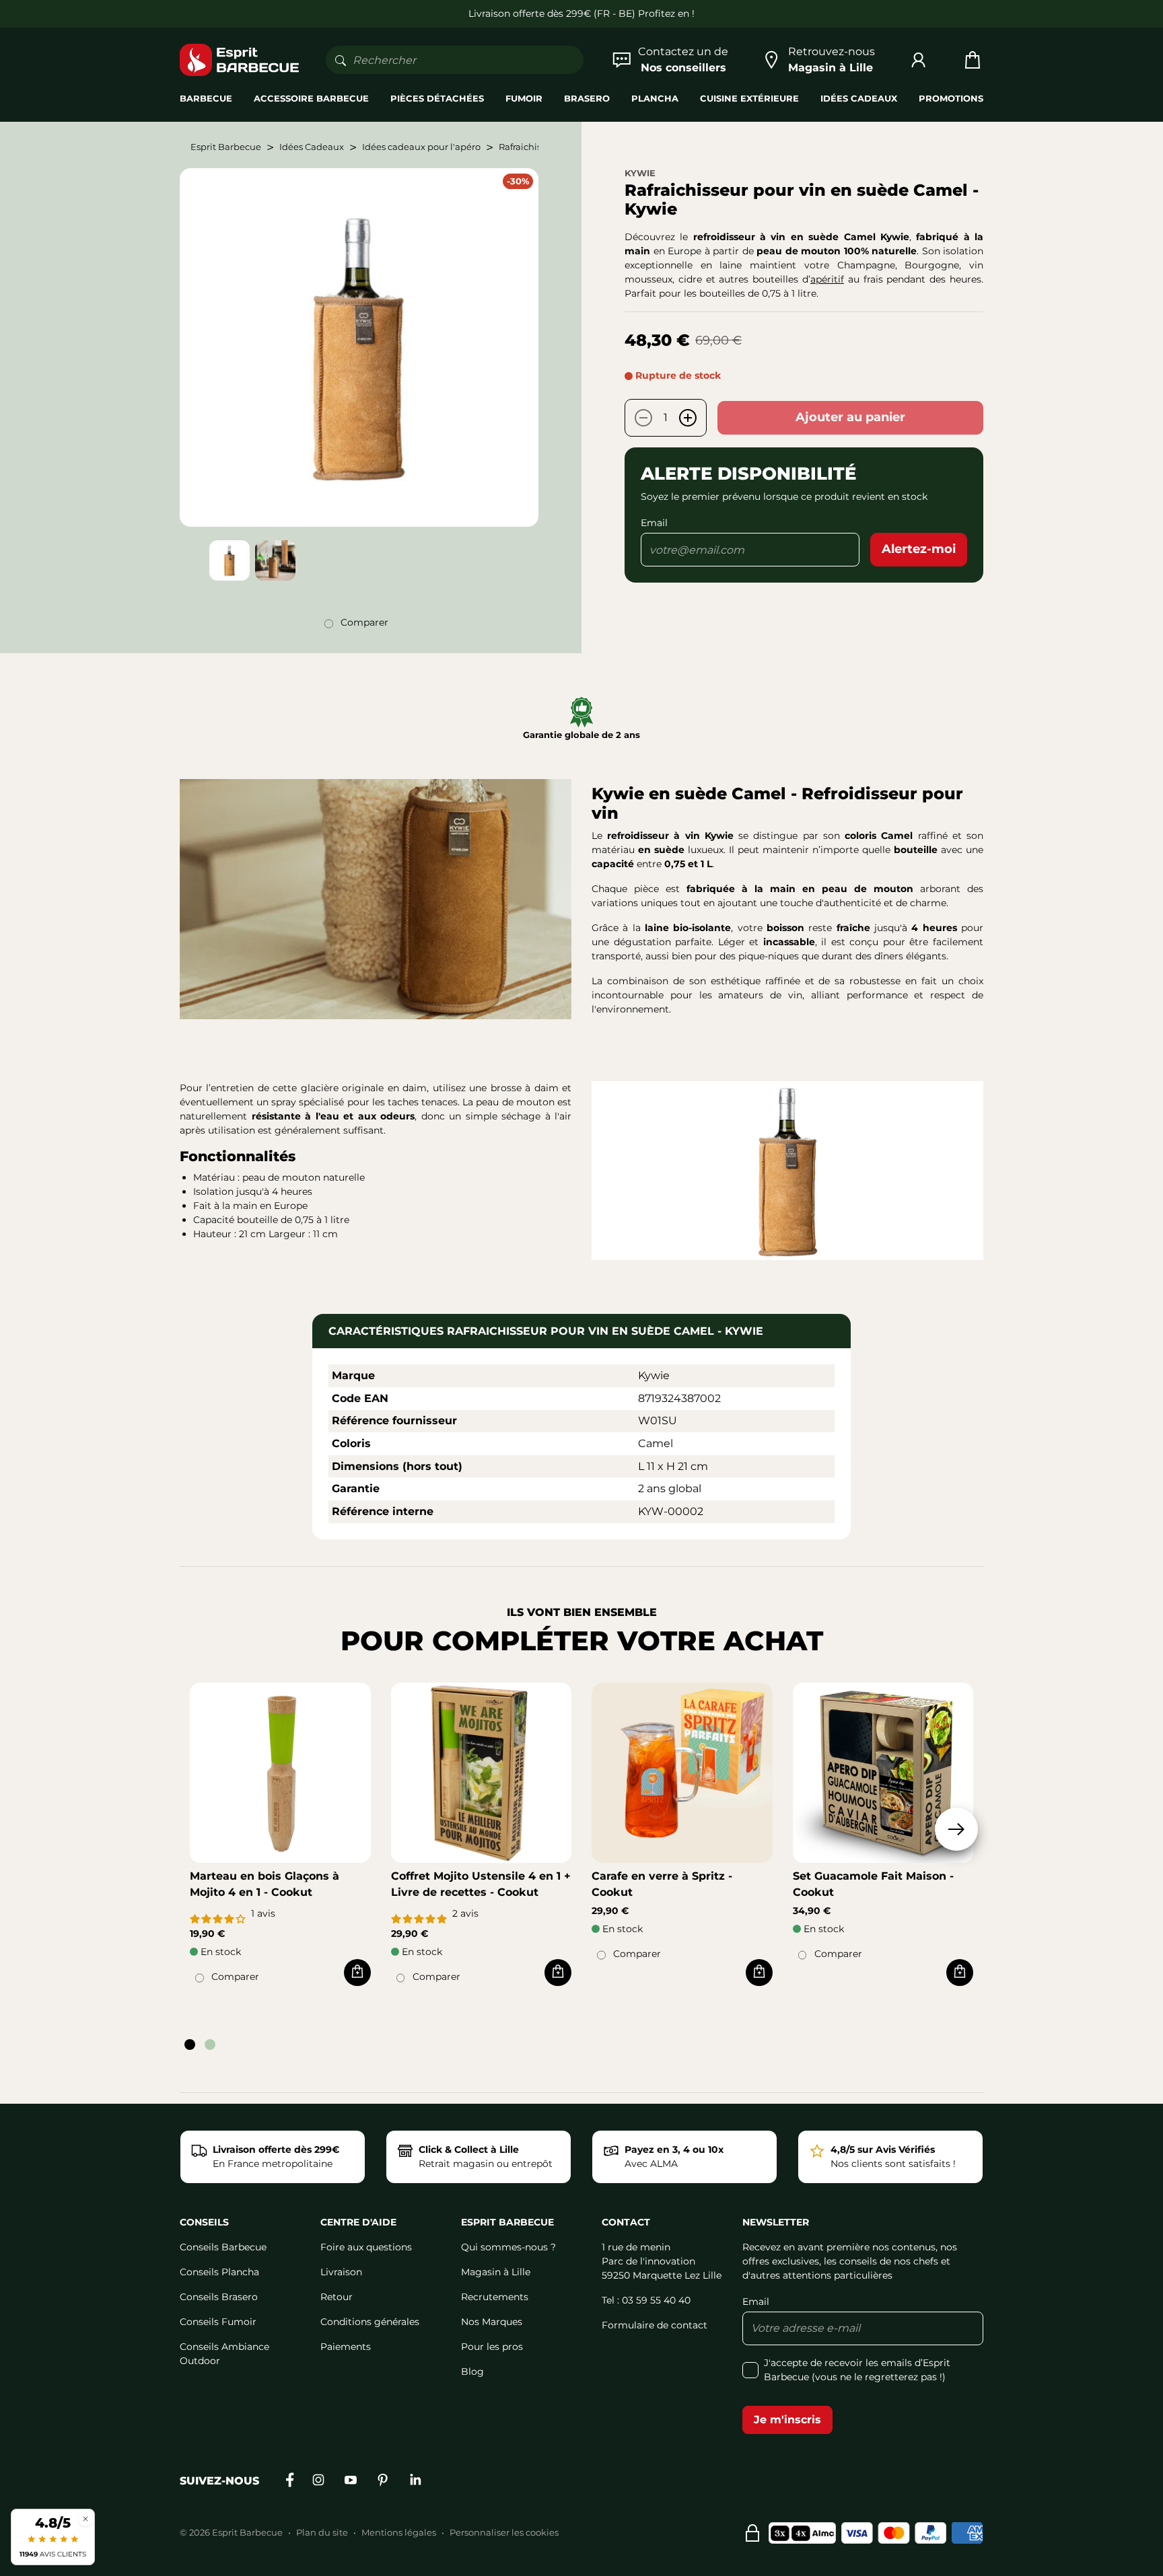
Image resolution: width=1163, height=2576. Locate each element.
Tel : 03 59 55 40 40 (646, 2300)
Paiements (346, 2347)
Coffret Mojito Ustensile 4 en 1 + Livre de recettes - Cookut (481, 1884)
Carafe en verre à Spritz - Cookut (662, 1884)
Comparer (364, 622)
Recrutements (495, 2297)
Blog (472, 2371)
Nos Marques (492, 2322)
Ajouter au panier (850, 417)
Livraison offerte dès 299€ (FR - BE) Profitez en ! (581, 13)
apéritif (827, 279)
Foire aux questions (366, 2247)
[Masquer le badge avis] (85, 2518)
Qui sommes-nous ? (508, 2247)
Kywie (640, 173)
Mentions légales (399, 2532)
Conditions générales (370, 2322)
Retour (337, 2297)
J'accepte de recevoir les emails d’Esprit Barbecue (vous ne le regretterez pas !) (857, 2370)
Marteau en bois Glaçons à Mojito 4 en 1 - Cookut (265, 1884)
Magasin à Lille (496, 2272)
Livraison (341, 2272)
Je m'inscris (787, 2420)
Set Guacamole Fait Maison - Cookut (873, 1884)
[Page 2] (210, 2045)
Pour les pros (492, 2347)
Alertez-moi (919, 549)
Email (654, 523)
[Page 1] (190, 2045)
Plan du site (322, 2532)
